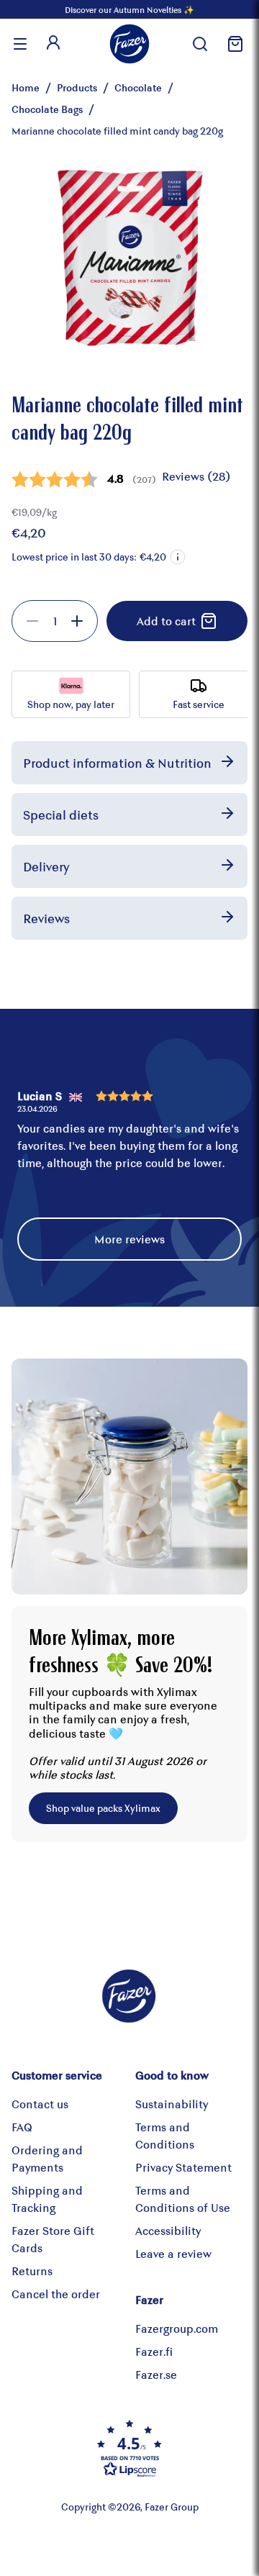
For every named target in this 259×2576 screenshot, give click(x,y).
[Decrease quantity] (32, 621)
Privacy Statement (183, 2167)
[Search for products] (200, 44)
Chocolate (138, 87)
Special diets (61, 815)
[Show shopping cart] (233, 44)
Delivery (46, 866)
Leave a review (173, 2253)
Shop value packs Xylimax (103, 1808)
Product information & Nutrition (117, 763)
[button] (178, 557)
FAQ (22, 2127)
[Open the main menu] (20, 44)
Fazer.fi (154, 2351)
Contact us (40, 2104)
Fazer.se (156, 2374)
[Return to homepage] (129, 44)
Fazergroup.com (177, 2328)
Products (77, 87)
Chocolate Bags (47, 109)
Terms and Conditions (165, 2135)
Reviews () (196, 476)
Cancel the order (56, 2294)
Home (26, 87)
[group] (55, 621)
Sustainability (172, 2104)
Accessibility (168, 2230)
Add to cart (166, 621)
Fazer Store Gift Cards (53, 2239)
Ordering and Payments (47, 2158)
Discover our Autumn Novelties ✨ (129, 9)
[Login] (53, 44)
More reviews (129, 1239)
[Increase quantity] (77, 621)
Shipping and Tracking (47, 2199)
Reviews (46, 918)
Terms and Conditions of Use (183, 2199)
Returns (32, 2271)
